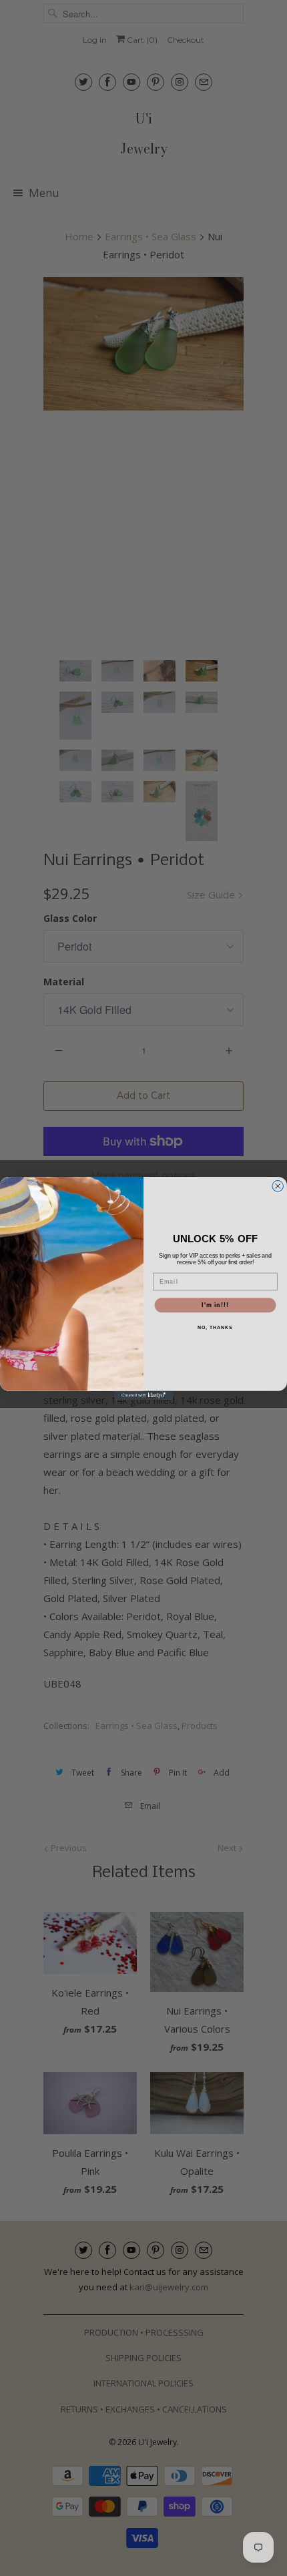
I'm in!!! (215, 1305)
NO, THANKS (215, 1327)
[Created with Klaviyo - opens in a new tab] (143, 1395)
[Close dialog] (278, 1186)
